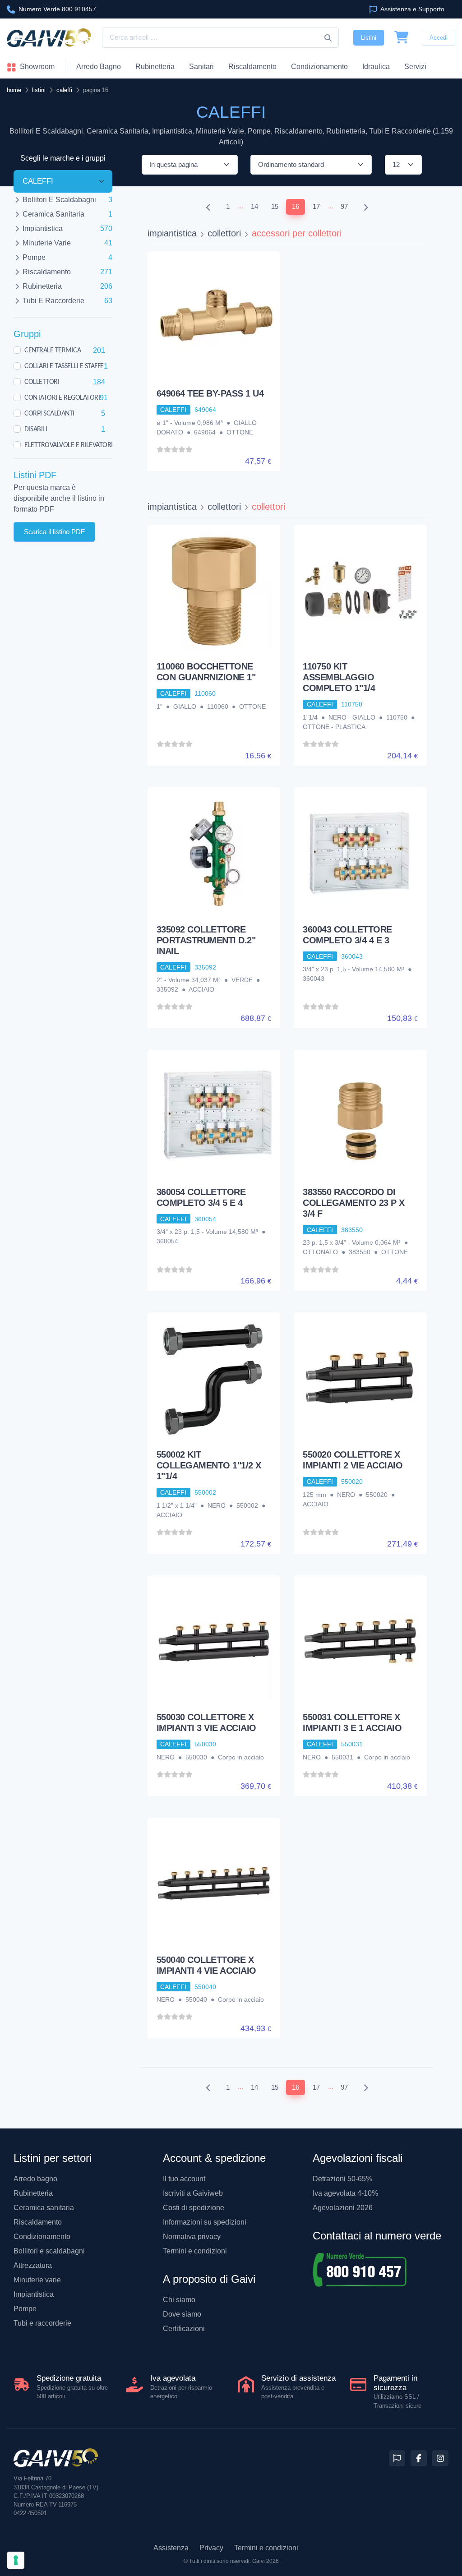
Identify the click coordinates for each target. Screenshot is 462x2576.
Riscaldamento (252, 67)
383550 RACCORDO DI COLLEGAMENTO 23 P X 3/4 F (354, 1203)
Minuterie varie (37, 2280)
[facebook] (419, 2458)
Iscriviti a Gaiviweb (193, 2193)
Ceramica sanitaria (44, 2208)
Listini (369, 38)
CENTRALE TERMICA (53, 350)
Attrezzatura (33, 2265)
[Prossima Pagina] (366, 207)
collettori (224, 233)
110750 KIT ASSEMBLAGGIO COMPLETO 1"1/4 (339, 677)
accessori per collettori (297, 233)
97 (344, 206)
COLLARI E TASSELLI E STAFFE (64, 366)
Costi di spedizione (194, 2208)
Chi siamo (179, 2300)
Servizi (415, 67)
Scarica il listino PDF (54, 531)
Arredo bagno (35, 2179)
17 (316, 206)
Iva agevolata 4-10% (345, 2193)
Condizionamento (42, 2237)
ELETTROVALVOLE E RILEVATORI (69, 445)
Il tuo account (184, 2179)
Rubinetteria (155, 67)
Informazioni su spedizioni (205, 2222)
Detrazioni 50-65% (342, 2179)
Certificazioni (184, 2329)
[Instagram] (440, 2458)
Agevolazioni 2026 (343, 2208)
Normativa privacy (192, 2237)
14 (254, 206)
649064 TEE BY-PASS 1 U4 (210, 393)
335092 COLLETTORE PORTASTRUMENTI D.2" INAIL (206, 940)
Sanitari (201, 67)
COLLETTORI (42, 382)
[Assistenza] (397, 2458)
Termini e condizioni (195, 2251)
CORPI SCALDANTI (49, 413)
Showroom (36, 67)
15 (275, 206)
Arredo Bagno (99, 67)
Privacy (211, 2548)
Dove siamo (182, 2314)
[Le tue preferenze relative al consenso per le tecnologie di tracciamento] (16, 2560)
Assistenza (171, 2548)
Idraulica (376, 67)
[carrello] (402, 38)
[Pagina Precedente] (208, 207)
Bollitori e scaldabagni (49, 2251)
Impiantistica (34, 2294)
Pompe (25, 2309)
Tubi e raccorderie (42, 2323)
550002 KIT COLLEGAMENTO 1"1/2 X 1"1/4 (209, 1465)
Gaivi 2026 (266, 2561)
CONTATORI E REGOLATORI (62, 397)
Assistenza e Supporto (412, 9)
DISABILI (36, 429)
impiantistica (172, 233)
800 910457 (57, 9)
